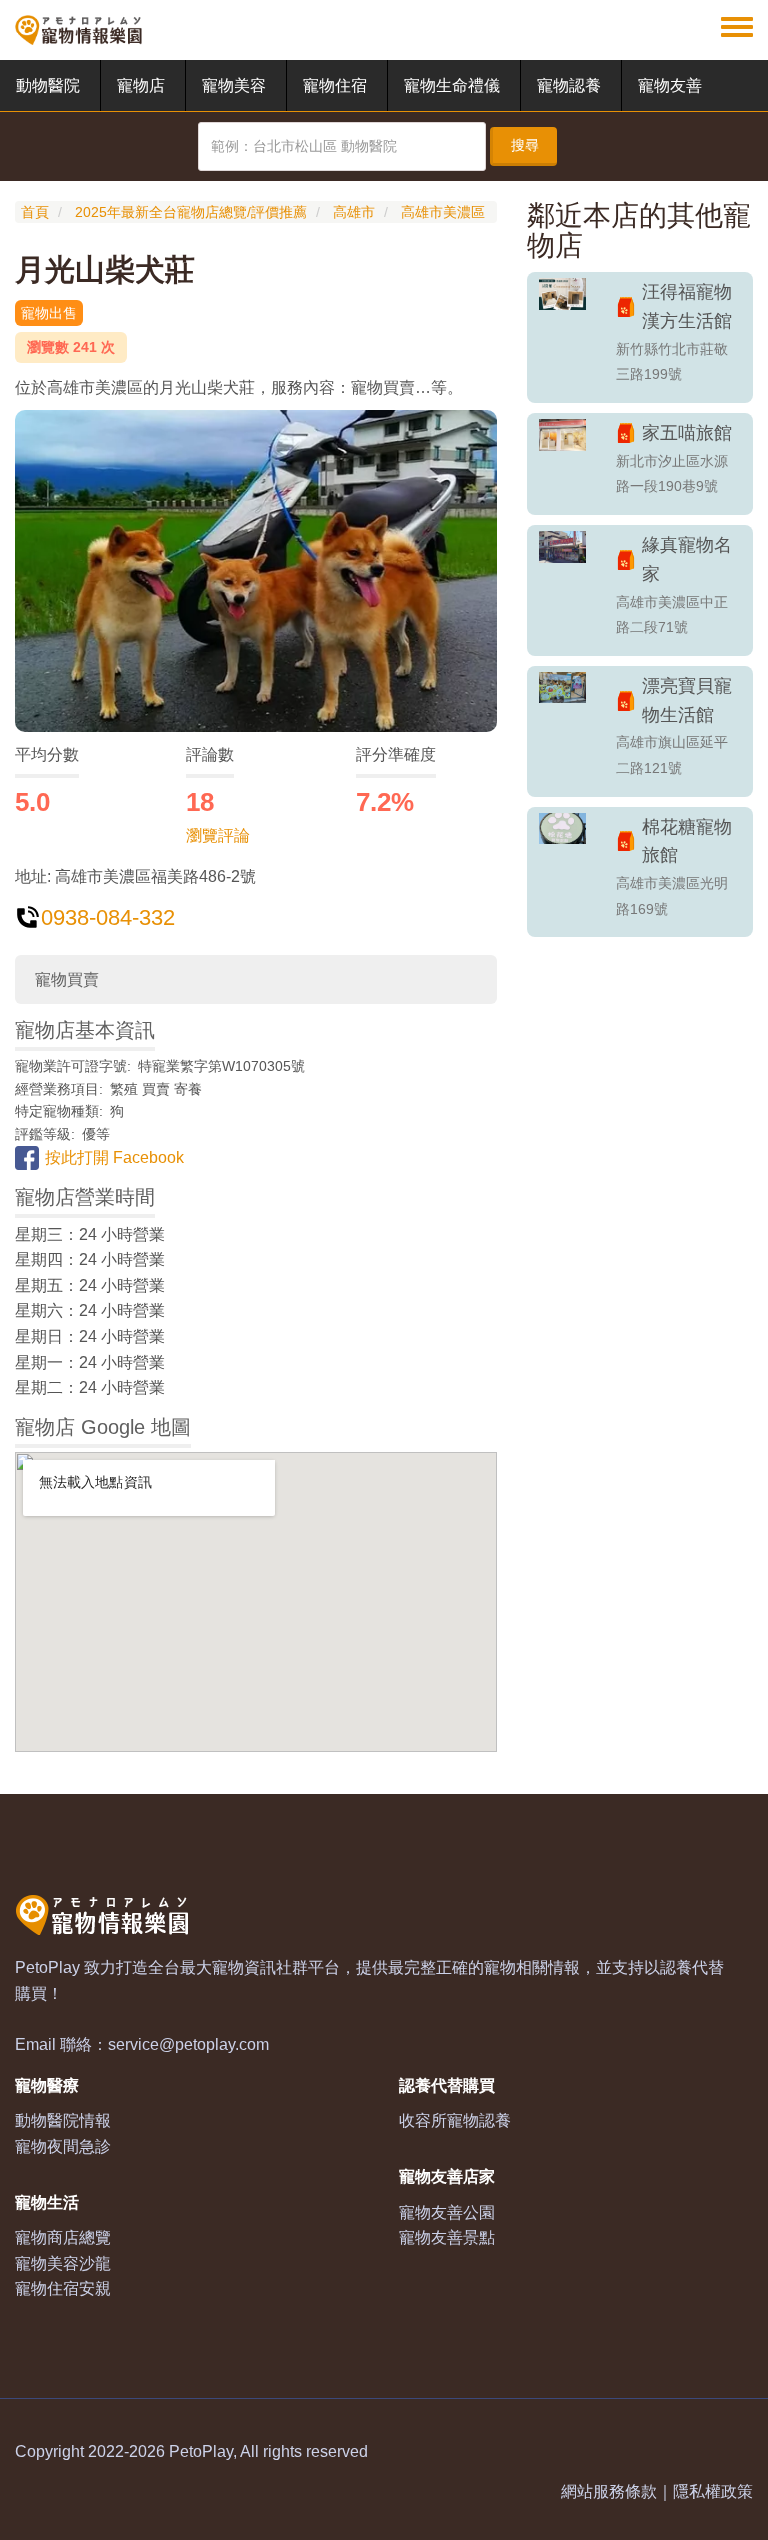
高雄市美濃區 (443, 212)
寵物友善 (670, 85)
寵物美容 (234, 85)
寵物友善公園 (447, 2212)
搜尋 (525, 145)
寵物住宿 (335, 85)
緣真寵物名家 (687, 559)
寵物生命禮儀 (452, 85)
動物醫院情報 (63, 2120)
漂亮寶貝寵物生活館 (687, 700)
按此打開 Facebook (114, 1157)
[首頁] (78, 30)
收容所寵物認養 (455, 2120)
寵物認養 (569, 85)
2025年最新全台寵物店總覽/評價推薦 (191, 212)
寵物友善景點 (447, 2237)
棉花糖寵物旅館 (687, 841)
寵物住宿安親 (63, 2288)
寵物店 (141, 85)
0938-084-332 (108, 917)
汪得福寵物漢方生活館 (687, 306)
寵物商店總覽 (63, 2237)
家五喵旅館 (687, 433)
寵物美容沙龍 (63, 2263)
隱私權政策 (713, 2491)
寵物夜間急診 (63, 2146)
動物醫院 (48, 85)
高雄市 (354, 212)
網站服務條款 (609, 2491)
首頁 (35, 212)
